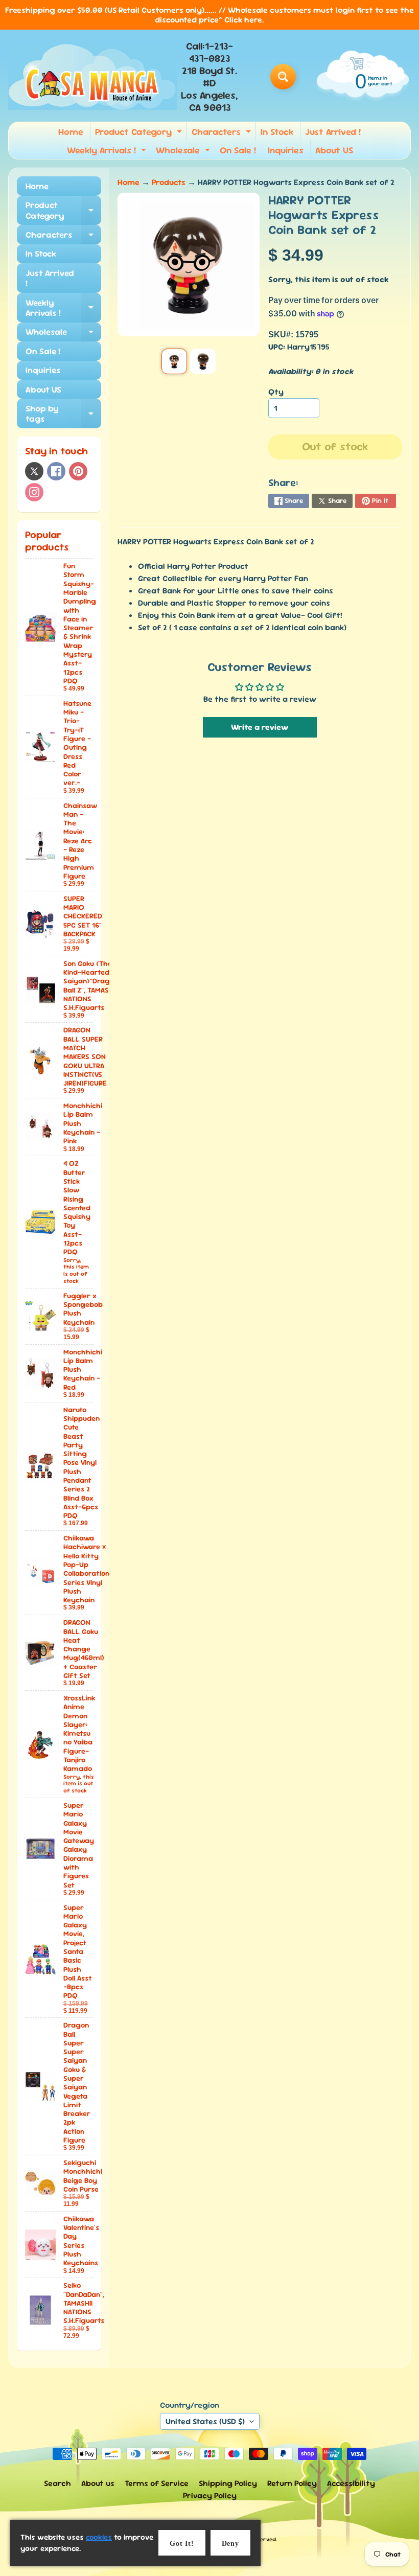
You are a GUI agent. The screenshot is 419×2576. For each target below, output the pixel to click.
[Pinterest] (78, 471)
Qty (276, 392)
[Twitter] (34, 471)
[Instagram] (34, 492)
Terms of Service (157, 2483)
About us (98, 2483)
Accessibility (351, 2483)
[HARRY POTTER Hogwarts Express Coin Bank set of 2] (174, 361)
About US (334, 150)
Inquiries (286, 150)
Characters (223, 133)
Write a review (260, 727)
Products (169, 182)
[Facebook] (56, 471)
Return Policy (292, 2483)
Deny (230, 2544)
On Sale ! (238, 150)
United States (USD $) (205, 2421)
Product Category (140, 133)
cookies (99, 2537)
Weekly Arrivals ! (108, 152)
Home (71, 132)
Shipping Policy (228, 2483)
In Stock (277, 132)
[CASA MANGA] (92, 77)
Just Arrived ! (333, 132)
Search (57, 2483)
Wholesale (184, 152)
